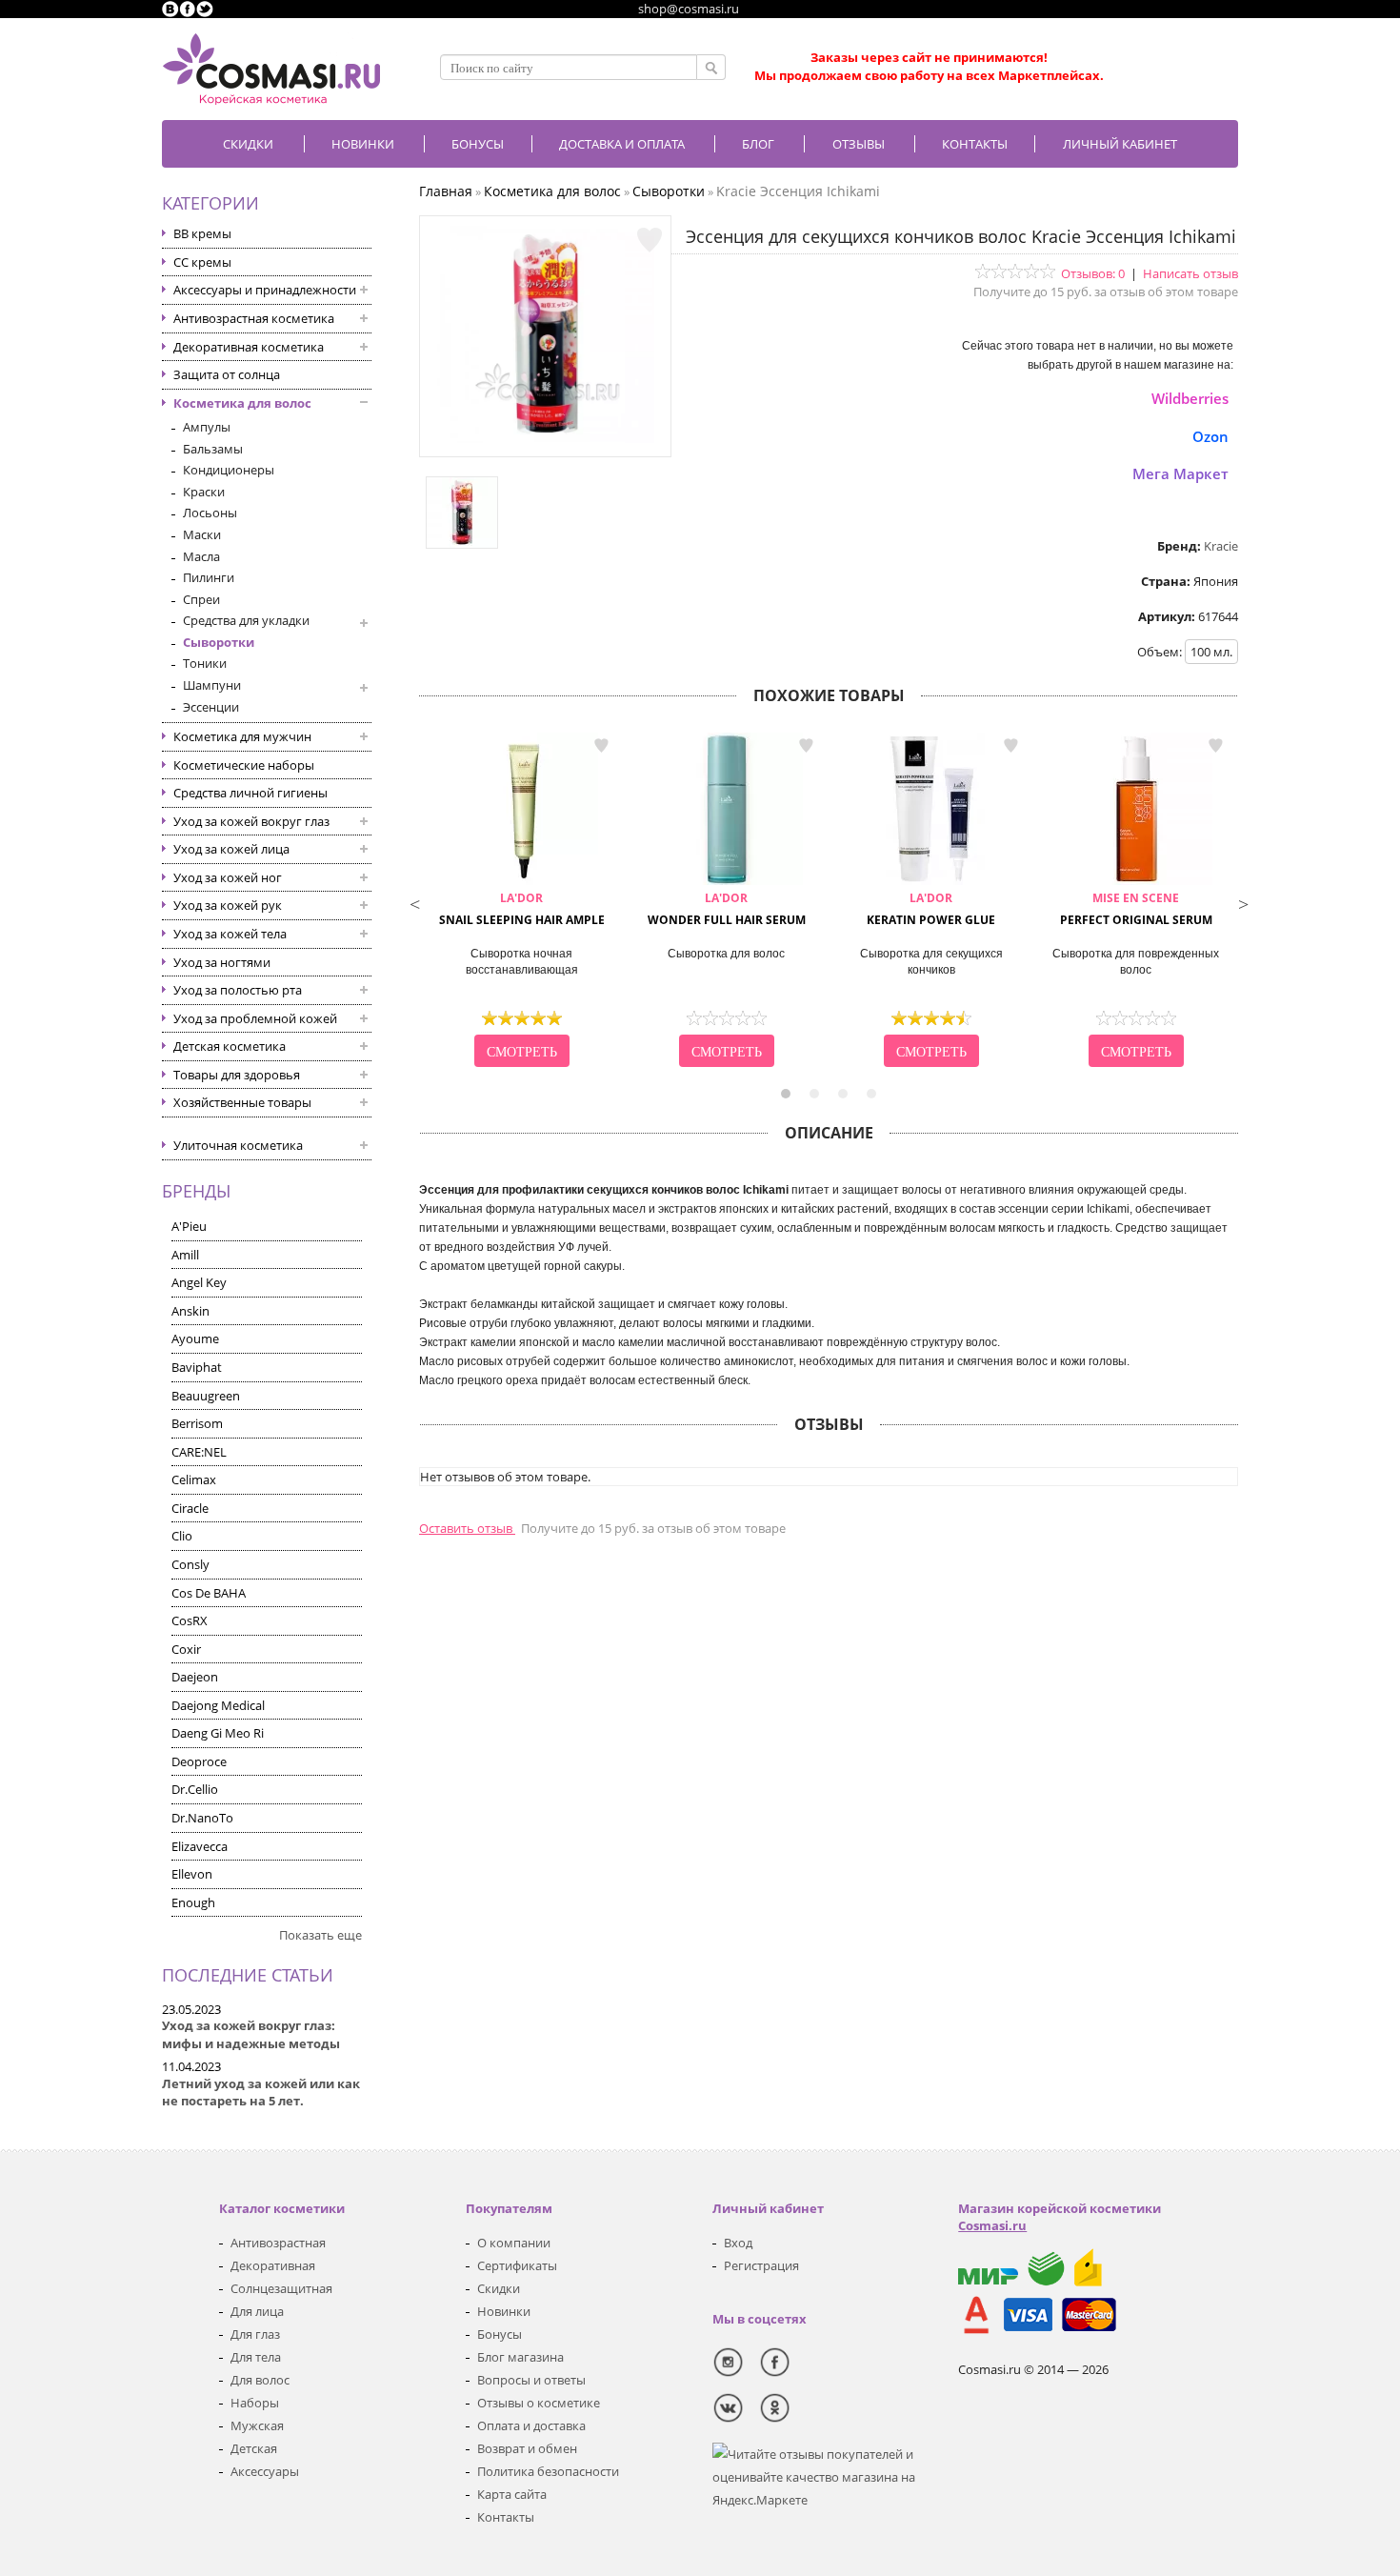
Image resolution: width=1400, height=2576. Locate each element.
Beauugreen (206, 1396)
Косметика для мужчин (242, 736)
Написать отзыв (1190, 273)
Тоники (205, 663)
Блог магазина (520, 2357)
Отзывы (859, 144)
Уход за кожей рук (228, 905)
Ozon (1210, 436)
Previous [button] (414, 902)
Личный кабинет (1120, 144)
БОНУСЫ (478, 144)
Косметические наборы (244, 765)
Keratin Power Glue (931, 909)
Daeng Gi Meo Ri (218, 1733)
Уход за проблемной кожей (255, 1018)
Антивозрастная (278, 2243)
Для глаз (255, 2334)
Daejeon (195, 1677)
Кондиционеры (229, 470)
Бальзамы (213, 449)
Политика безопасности (548, 2471)
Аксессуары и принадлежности (265, 290)
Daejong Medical (218, 1705)
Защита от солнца (227, 374)
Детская (254, 2448)
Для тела (256, 2357)
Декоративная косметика (249, 347)
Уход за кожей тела (230, 934)
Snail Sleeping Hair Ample (522, 909)
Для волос (260, 2380)
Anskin (190, 1311)
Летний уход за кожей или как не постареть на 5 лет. (261, 2093)
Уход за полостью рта (238, 990)
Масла (201, 556)
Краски (204, 492)
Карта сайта (512, 2494)
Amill (185, 1255)
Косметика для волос (242, 403)
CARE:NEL (199, 1452)
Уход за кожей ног (228, 877)
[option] (521, 902)
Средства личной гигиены (250, 793)
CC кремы (202, 262)
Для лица (257, 2311)
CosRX (190, 1620)
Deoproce (199, 1761)
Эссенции (211, 707)
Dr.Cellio (195, 1789)
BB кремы (202, 233)
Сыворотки (219, 642)
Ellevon (192, 1874)
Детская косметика (230, 1046)
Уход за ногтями (222, 962)
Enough (193, 1902)
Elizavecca (200, 1846)
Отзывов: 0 (1093, 273)
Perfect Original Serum (1136, 909)
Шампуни (212, 685)
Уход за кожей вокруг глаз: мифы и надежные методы (251, 2034)
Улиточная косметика (238, 1145)
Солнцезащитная (281, 2288)
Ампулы (207, 427)
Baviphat (197, 1367)
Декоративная (273, 2265)
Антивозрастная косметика (254, 318)
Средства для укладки (246, 620)
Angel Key (199, 1282)
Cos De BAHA (209, 1593)
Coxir (186, 1649)
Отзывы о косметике (539, 2403)
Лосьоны (210, 513)
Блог (758, 144)
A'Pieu (189, 1226)
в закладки (601, 746)
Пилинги (209, 577)
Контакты (975, 144)
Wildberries (1190, 398)
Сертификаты (517, 2265)
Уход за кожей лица (231, 849)
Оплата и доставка (531, 2425)
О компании (514, 2243)
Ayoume (195, 1338)
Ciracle (190, 1508)
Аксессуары (265, 2471)
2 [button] (814, 1094)
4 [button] (871, 1094)
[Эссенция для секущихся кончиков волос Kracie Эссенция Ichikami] (546, 438)
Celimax (194, 1479)
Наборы (255, 2403)
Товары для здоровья (237, 1075)
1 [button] (786, 1094)
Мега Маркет (1180, 473)
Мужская (257, 2425)
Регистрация (761, 2265)
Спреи (201, 599)
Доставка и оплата (622, 144)
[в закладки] (650, 240)
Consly (190, 1564)
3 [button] (843, 1094)
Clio (182, 1536)
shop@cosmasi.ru (689, 9)
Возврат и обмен (527, 2448)
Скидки (248, 144)
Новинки (363, 144)
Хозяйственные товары (242, 1102)
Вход (738, 2243)
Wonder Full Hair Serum (727, 909)
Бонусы (500, 2334)
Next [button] (1243, 902)
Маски (202, 534)
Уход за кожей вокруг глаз (251, 821)
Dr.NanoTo (202, 1818)
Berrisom (197, 1423)
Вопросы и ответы (531, 2380)
